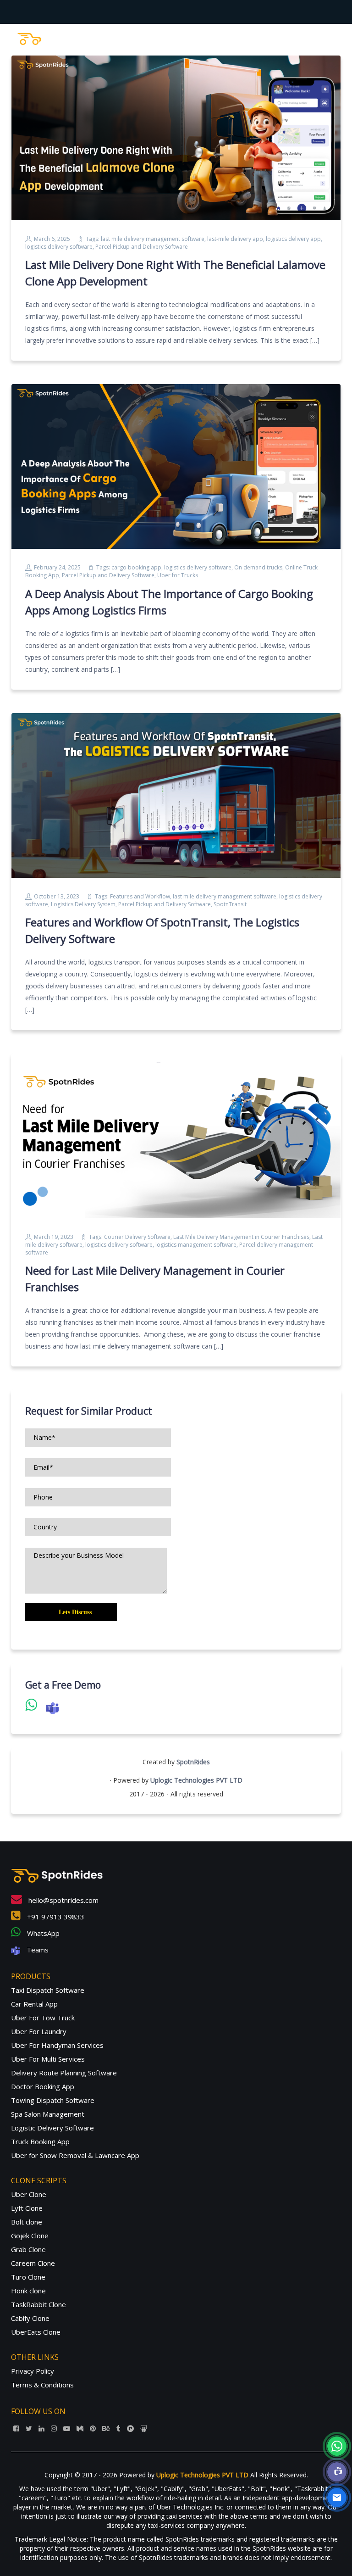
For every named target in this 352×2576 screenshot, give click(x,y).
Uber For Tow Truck (43, 2018)
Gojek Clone (30, 2236)
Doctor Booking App (43, 2086)
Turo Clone (28, 2277)
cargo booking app (136, 567)
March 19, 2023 (54, 1237)
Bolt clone (27, 2222)
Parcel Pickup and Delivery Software (142, 247)
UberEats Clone (36, 2332)
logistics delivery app (293, 239)
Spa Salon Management (48, 2114)
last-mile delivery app (235, 239)
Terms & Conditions (42, 2385)
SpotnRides (193, 1762)
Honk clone (28, 2291)
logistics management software (196, 1245)
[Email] (337, 2498)
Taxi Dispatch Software (48, 1990)
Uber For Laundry (39, 2031)
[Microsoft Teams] (337, 2472)
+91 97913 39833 (55, 1917)
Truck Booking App (40, 2141)
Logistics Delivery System (83, 904)
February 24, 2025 (57, 567)
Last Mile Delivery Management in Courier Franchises (241, 1237)
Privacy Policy (33, 2371)
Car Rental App (34, 2004)
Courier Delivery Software (137, 1237)
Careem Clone (33, 2263)
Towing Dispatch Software (53, 2100)
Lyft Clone (27, 2208)
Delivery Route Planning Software (64, 2073)
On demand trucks (258, 567)
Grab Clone (28, 2249)
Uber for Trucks (178, 575)
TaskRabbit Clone (38, 2304)
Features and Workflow (140, 896)
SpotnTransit (230, 904)
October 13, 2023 (57, 896)
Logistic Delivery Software (52, 2128)
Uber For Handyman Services (57, 2045)
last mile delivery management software (153, 239)
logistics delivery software (59, 247)
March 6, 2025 (52, 239)
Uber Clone (29, 2194)
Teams (37, 1950)
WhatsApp (42, 1933)
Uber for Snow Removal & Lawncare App (75, 2155)
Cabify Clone (30, 2318)
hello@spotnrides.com (63, 1900)
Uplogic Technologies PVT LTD (196, 1780)
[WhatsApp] (337, 2446)
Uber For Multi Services (48, 2059)
